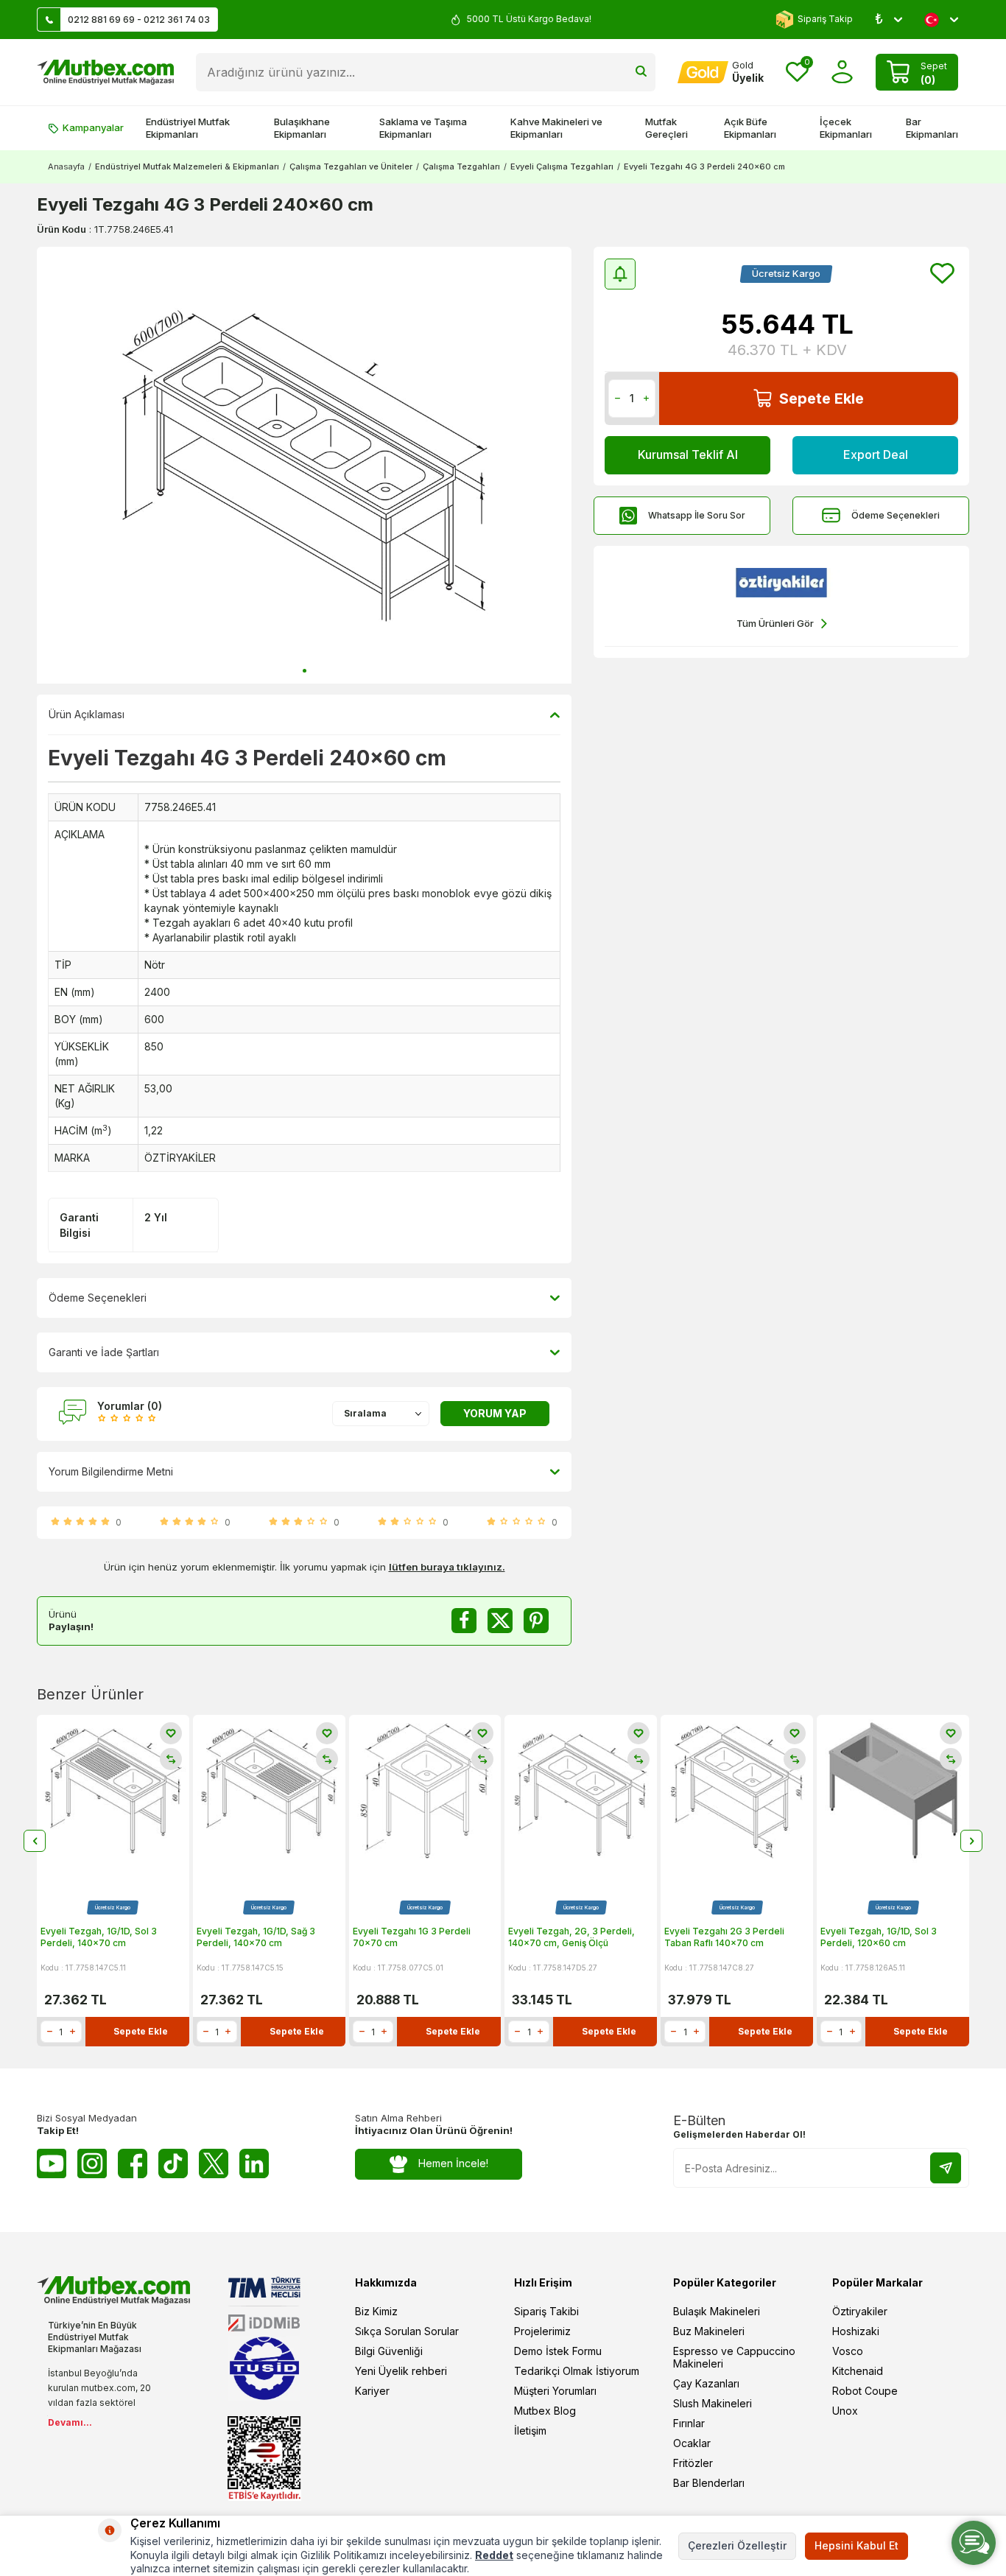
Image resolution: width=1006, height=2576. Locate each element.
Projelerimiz (542, 2331)
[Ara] (641, 72)
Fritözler (693, 2463)
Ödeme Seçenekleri (896, 515)
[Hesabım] (842, 72)
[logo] (105, 72)
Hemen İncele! (453, 2163)
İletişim (530, 2431)
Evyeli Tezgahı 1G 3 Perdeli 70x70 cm (412, 1937)
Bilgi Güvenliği (389, 2351)
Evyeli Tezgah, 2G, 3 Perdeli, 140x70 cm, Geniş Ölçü (571, 1937)
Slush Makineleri (713, 2403)
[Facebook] (133, 2163)
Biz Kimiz (376, 2311)
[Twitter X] (214, 2163)
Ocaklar (692, 2443)
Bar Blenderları (709, 2483)
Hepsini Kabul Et (856, 2545)
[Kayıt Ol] (946, 2168)
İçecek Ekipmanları (846, 128)
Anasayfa (66, 166)
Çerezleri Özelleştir (737, 2545)
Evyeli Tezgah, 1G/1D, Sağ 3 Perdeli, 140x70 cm (256, 1937)
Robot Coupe (865, 2391)
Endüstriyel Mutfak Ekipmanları (188, 128)
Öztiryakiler (860, 2311)
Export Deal (876, 455)
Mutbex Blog (545, 2411)
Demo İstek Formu (558, 2351)
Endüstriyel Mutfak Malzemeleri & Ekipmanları (187, 166)
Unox (845, 2411)
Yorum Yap (495, 1413)
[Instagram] (92, 2163)
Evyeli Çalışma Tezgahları (562, 166)
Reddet (494, 2555)
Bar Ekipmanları (932, 128)
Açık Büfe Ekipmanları (750, 128)
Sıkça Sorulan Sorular (407, 2331)
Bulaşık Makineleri (717, 2311)
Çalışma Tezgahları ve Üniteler (351, 166)
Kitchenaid (858, 2371)
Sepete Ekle (822, 399)
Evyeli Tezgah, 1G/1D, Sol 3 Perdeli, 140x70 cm (99, 1937)
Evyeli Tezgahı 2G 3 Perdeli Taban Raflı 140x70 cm (724, 1937)
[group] (304, 465)
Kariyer (372, 2391)
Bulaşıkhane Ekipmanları (302, 128)
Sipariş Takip (825, 19)
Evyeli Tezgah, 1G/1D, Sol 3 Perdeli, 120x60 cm (879, 1937)
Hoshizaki (856, 2331)
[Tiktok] (173, 2163)
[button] (305, 671)
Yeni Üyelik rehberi (401, 2371)
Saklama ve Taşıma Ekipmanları (423, 128)
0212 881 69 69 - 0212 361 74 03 (139, 20)
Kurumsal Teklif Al (688, 455)
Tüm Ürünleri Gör (775, 623)
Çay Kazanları (706, 2383)
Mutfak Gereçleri (666, 128)
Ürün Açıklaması (87, 714)
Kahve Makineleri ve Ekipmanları (556, 128)
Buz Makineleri (709, 2331)
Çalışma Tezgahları (461, 166)
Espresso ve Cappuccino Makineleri (734, 2357)
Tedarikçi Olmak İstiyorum (577, 2371)
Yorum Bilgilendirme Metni (111, 1471)
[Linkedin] (254, 2163)
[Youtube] (52, 2163)
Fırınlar (689, 2423)
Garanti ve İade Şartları (104, 1352)
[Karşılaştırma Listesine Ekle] (171, 1759)
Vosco (848, 2351)
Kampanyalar (93, 127)
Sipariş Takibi (546, 2311)
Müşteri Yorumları (555, 2391)
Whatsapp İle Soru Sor (697, 515)
